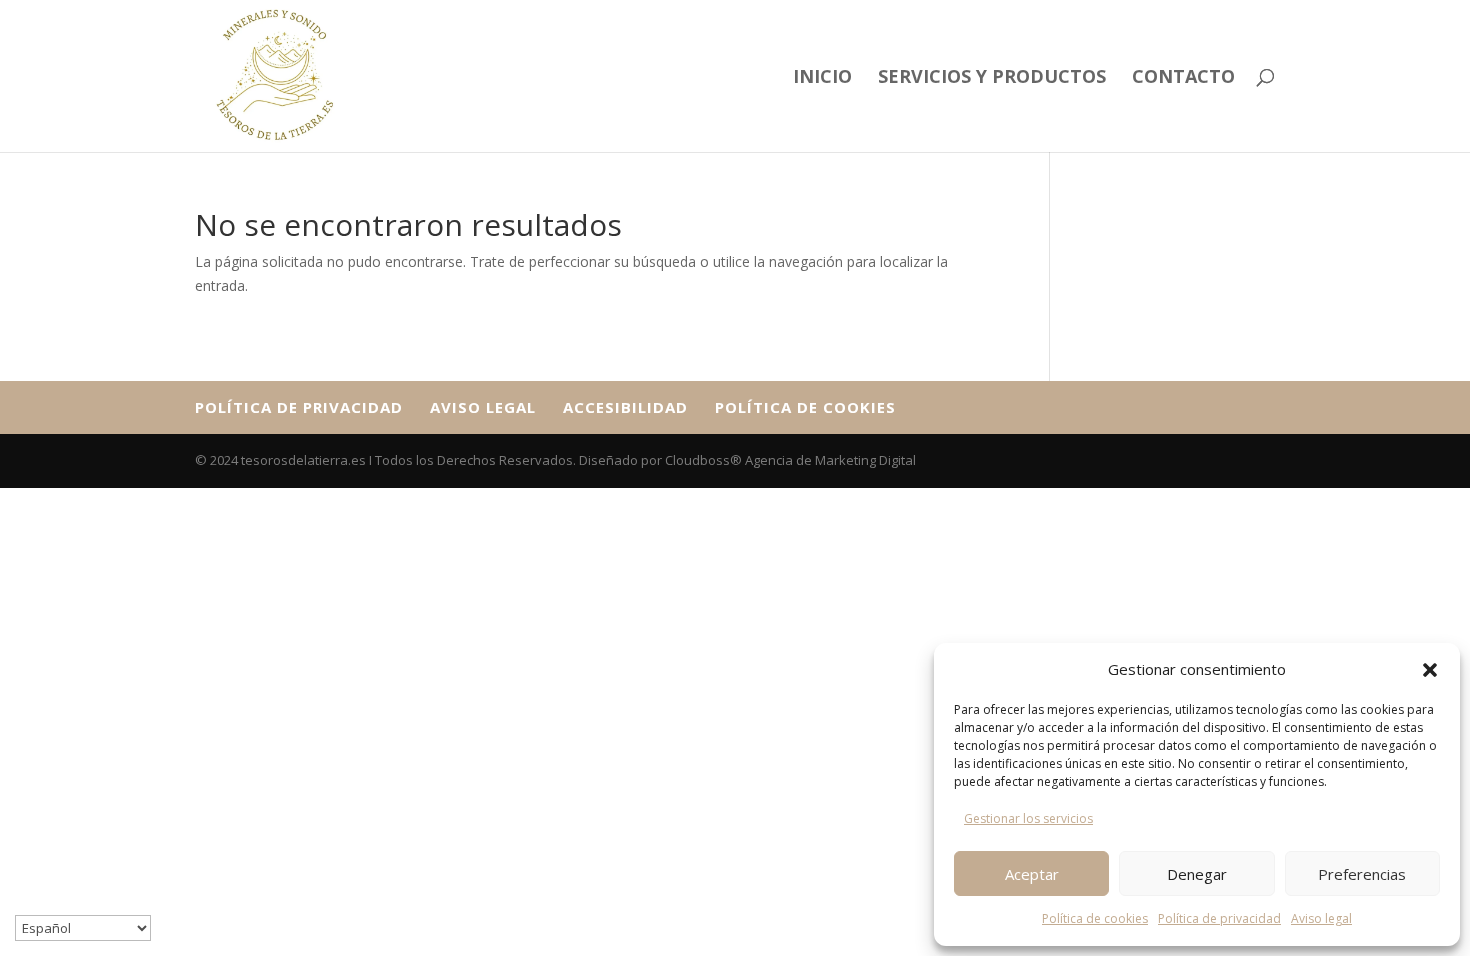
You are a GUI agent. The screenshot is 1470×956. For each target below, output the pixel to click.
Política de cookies (1095, 918)
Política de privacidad (1219, 918)
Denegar (1197, 874)
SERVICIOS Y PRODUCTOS (992, 78)
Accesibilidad (625, 407)
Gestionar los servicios (1028, 818)
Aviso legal (1321, 918)
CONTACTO (1183, 78)
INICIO (822, 78)
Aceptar (1032, 874)
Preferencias (1362, 874)
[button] (1430, 670)
